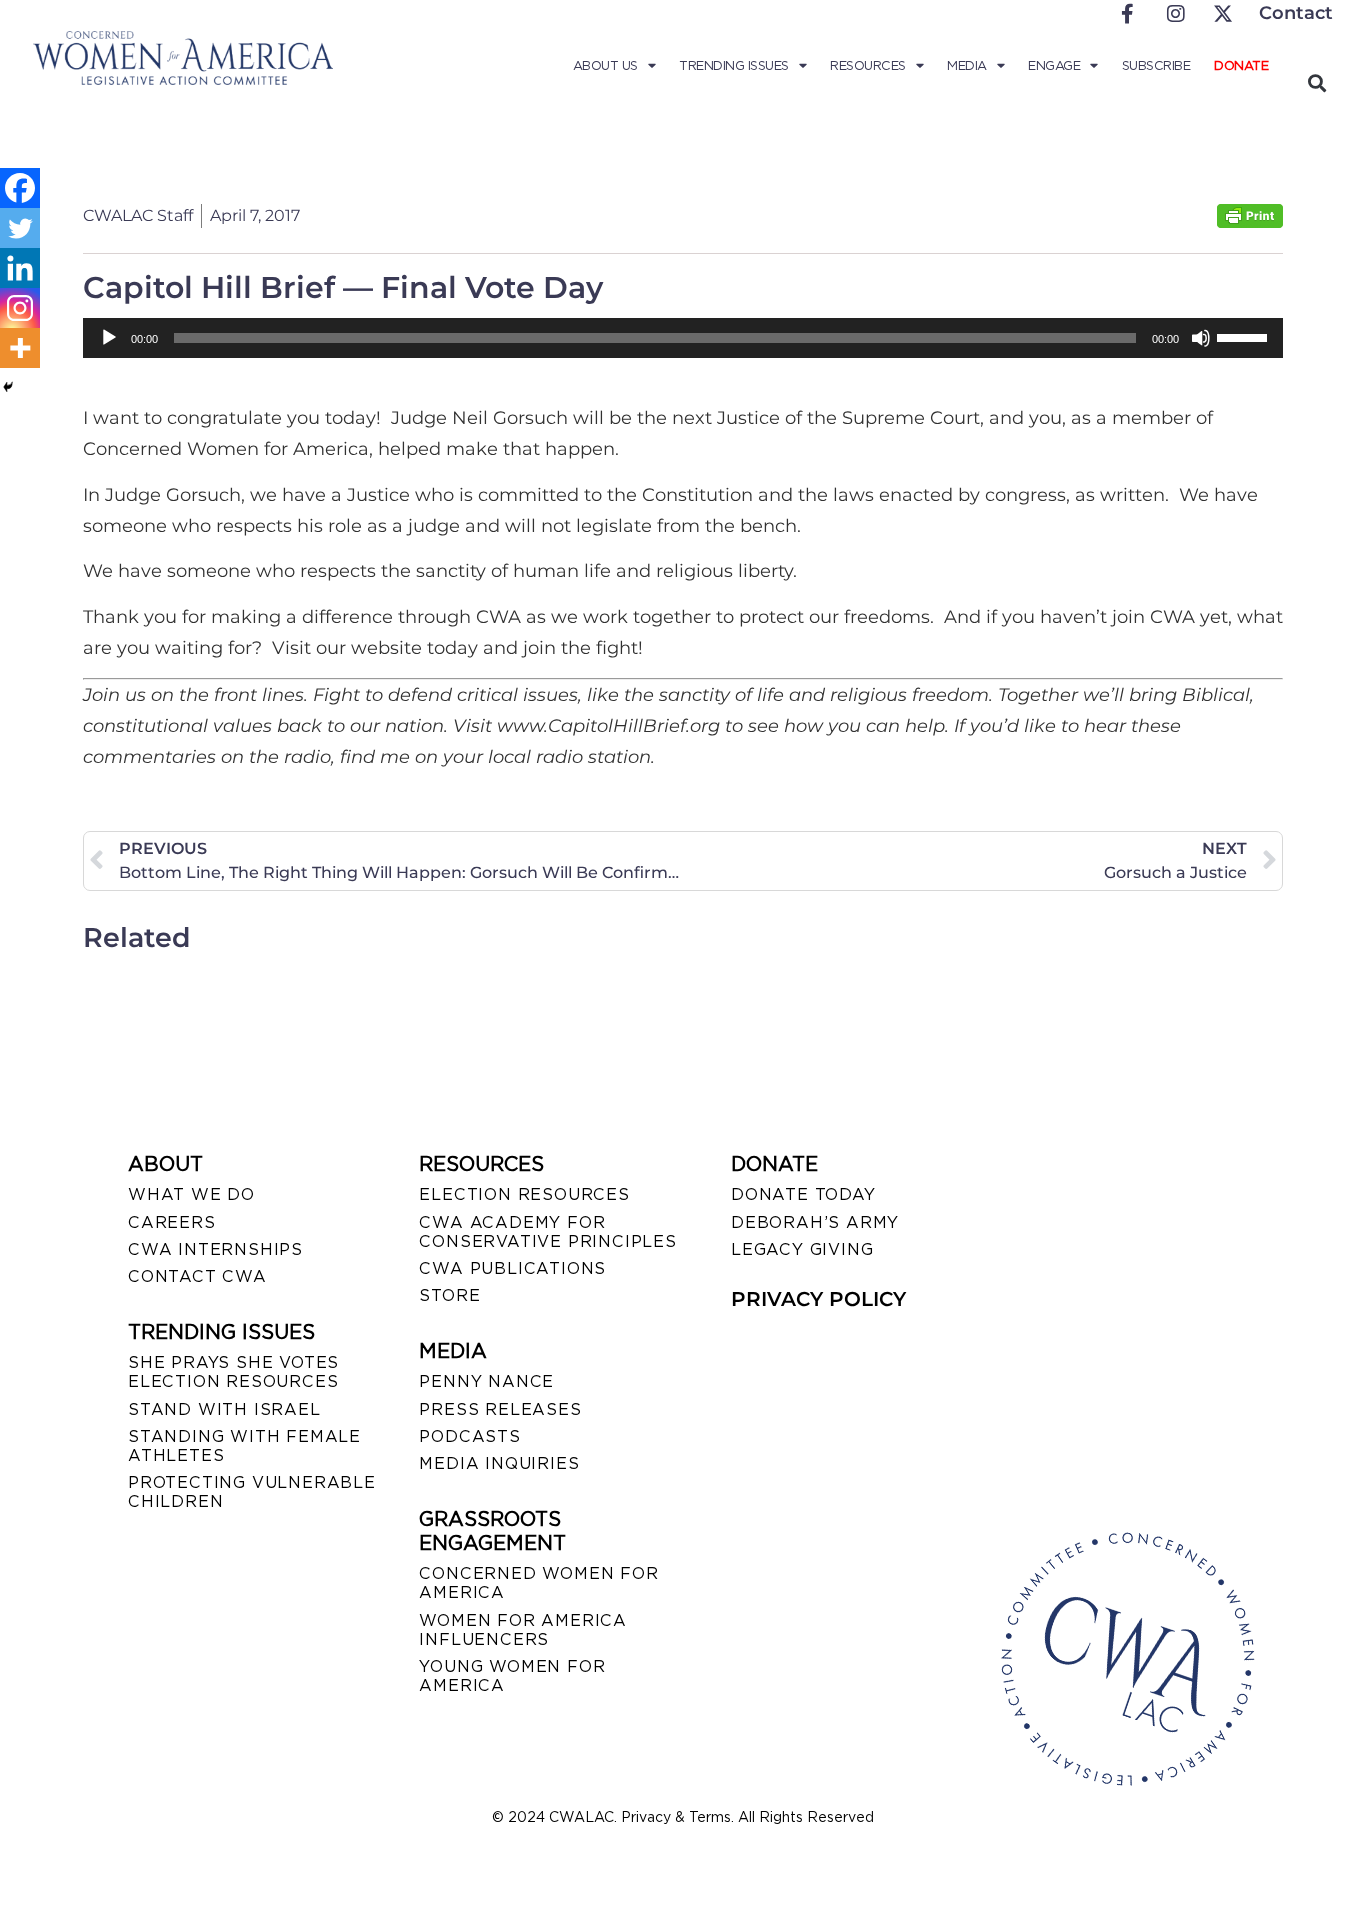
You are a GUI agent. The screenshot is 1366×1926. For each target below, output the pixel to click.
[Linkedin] (20, 268)
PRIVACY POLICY (818, 1299)
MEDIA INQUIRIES (499, 1463)
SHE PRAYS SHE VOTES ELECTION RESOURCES (233, 1372)
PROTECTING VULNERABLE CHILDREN (252, 1492)
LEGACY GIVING (802, 1249)
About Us (605, 65)
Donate (1241, 65)
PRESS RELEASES (500, 1409)
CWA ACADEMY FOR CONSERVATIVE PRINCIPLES (547, 1232)
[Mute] (1201, 338)
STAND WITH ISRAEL (224, 1409)
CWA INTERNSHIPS (215, 1249)
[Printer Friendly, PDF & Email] (1250, 222)
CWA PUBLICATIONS (512, 1268)
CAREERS (172, 1222)
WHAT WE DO (191, 1194)
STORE (449, 1295)
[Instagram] (20, 308)
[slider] (1245, 336)
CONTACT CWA (197, 1276)
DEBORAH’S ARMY (815, 1222)
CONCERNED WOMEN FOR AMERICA (538, 1583)
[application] (683, 338)
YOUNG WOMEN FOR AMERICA (512, 1676)
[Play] (109, 338)
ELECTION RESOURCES (524, 1194)
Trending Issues (734, 65)
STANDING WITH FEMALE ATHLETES (244, 1446)
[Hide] (8, 387)
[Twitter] (20, 228)
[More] (20, 348)
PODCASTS (469, 1436)
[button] (1316, 82)
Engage (1054, 65)
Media (967, 65)
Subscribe (1156, 65)
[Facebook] (20, 188)
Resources (868, 65)
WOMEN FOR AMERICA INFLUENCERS (523, 1630)
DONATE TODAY (803, 1194)
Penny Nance (486, 1381)
